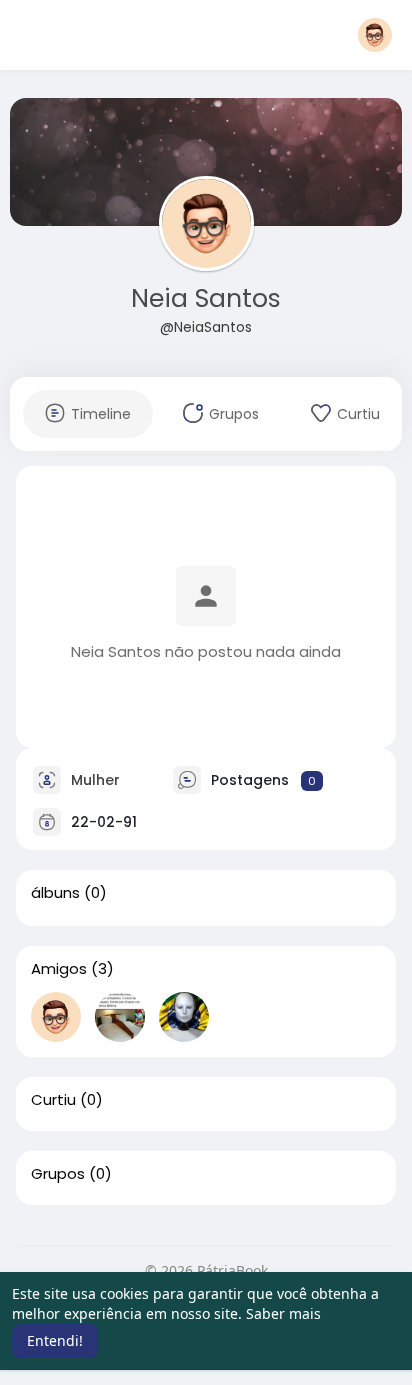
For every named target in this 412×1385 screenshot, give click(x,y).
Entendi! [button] (55, 1340)
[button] (375, 35)
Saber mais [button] (283, 1313)
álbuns (55, 893)
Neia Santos (206, 298)
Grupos (58, 1174)
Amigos (59, 969)
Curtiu (53, 1100)
